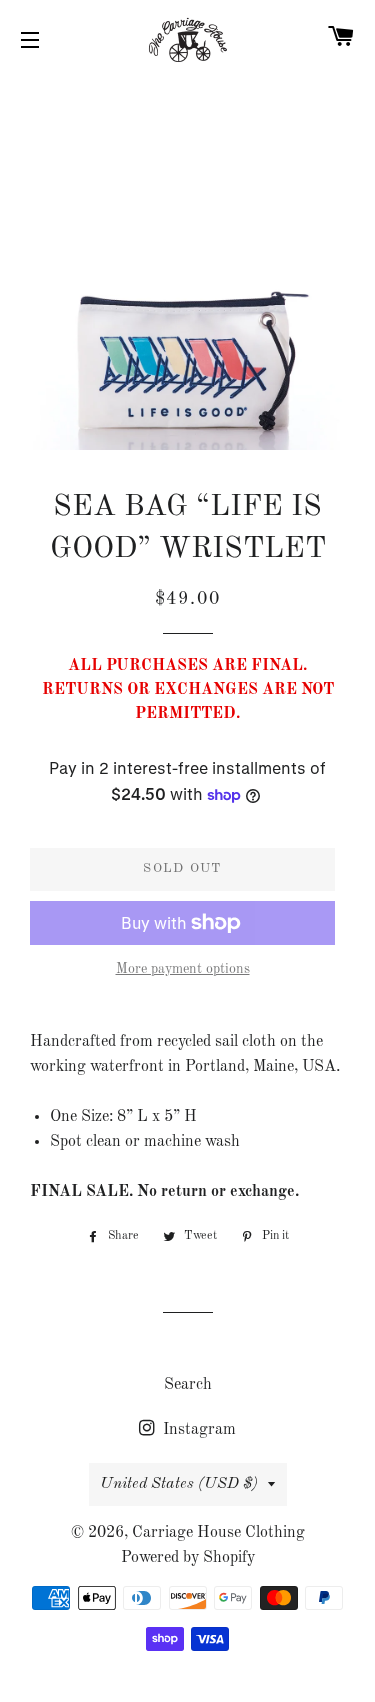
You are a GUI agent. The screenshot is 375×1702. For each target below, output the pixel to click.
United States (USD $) (179, 1484)
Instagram (197, 1430)
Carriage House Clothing (218, 1533)
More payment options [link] (183, 969)
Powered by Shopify (188, 1558)
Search (188, 1385)
